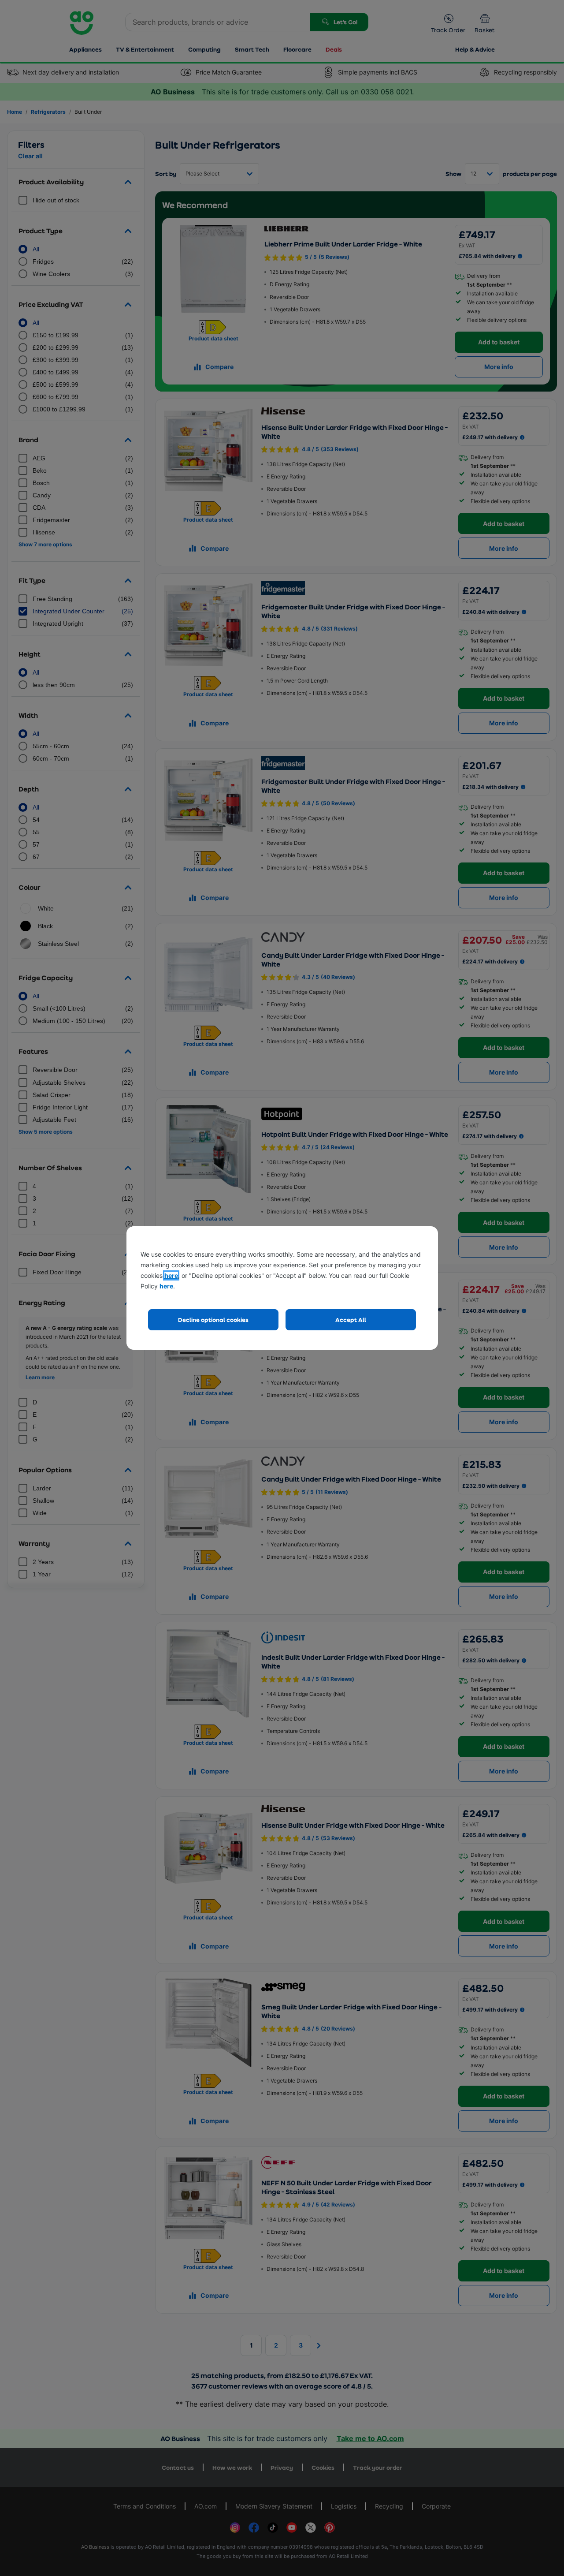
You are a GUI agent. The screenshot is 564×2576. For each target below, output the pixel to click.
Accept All (351, 1320)
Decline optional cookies (213, 1320)
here (171, 1275)
